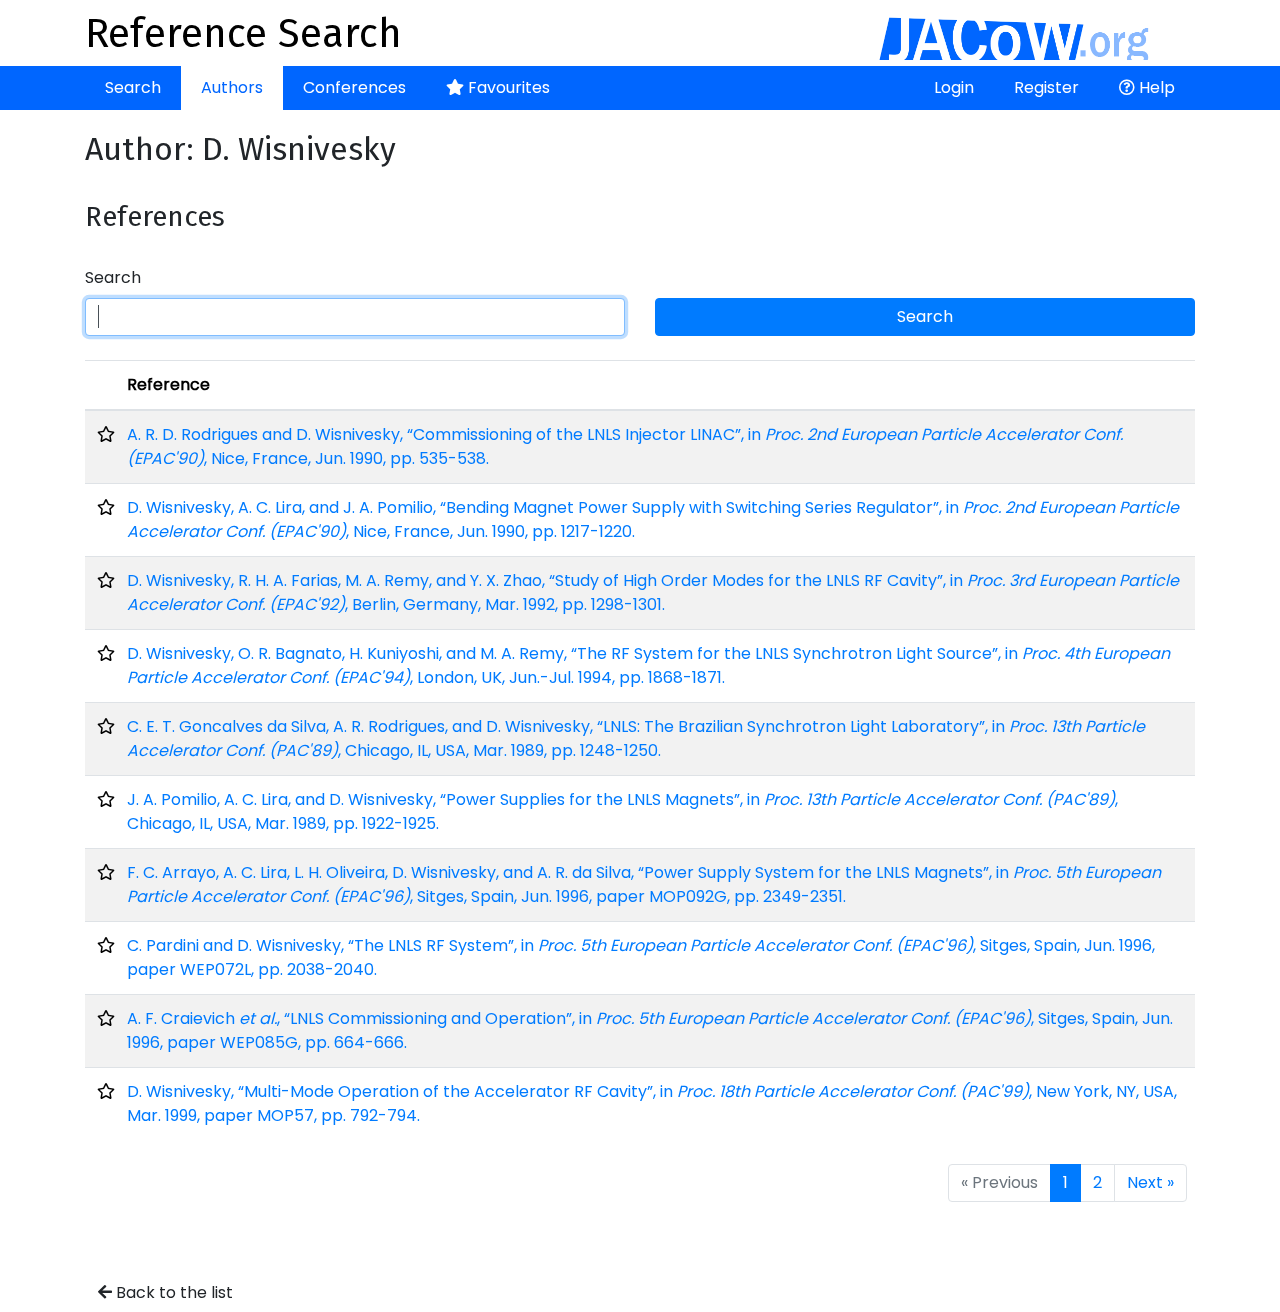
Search (133, 87)
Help (1155, 87)
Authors (232, 87)
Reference (168, 384)
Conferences (354, 87)
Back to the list (172, 1292)
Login (954, 87)
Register (1046, 87)
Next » (1150, 1182)
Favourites (507, 87)
